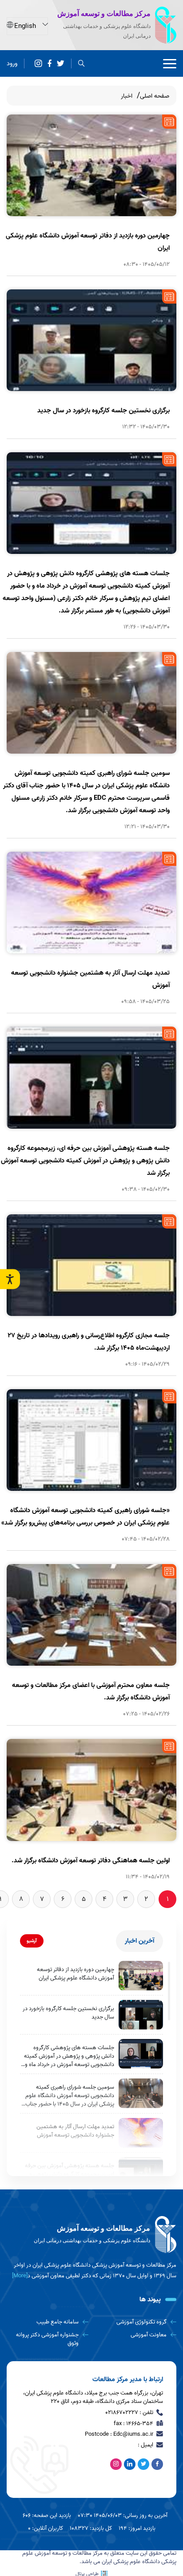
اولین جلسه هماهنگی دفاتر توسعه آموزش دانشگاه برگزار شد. (91, 1861)
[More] (20, 2276)
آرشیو (32, 1941)
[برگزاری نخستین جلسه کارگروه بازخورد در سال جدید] (141, 2015)
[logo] (91, 2235)
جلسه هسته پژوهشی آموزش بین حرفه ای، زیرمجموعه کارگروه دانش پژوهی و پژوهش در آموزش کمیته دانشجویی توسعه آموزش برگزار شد (85, 1161)
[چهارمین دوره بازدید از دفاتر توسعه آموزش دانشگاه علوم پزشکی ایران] (141, 1976)
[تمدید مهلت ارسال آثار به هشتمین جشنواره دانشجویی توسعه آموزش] (141, 2133)
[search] (82, 64)
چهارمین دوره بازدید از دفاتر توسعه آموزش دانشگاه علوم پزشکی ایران (76, 1974)
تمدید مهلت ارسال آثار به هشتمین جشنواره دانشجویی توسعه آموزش (75, 2131)
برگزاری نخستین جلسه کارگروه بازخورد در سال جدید (103, 411)
